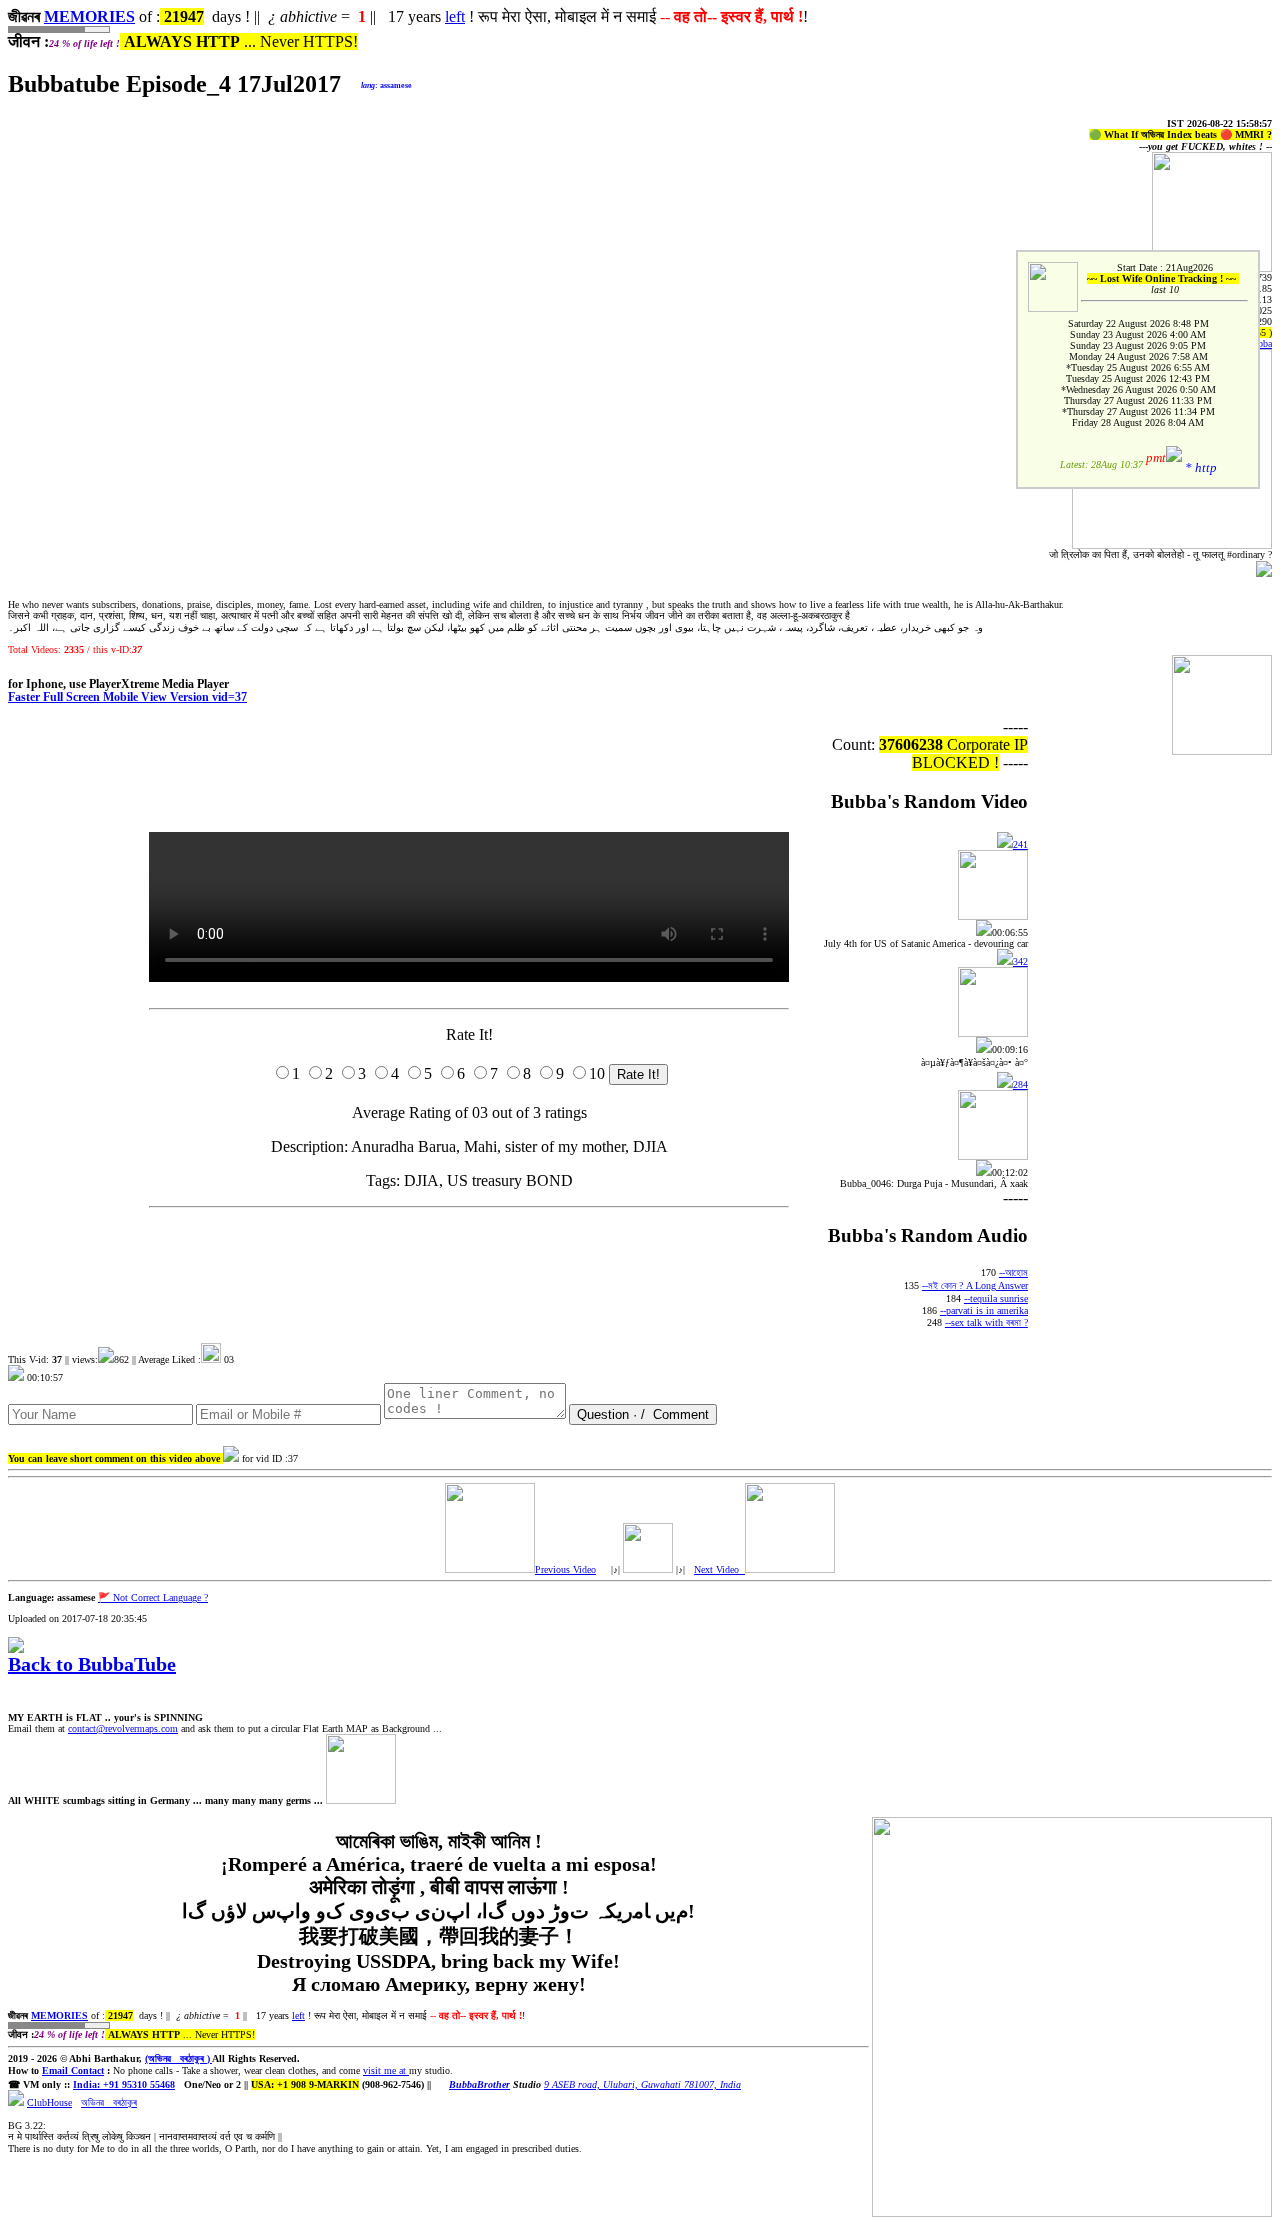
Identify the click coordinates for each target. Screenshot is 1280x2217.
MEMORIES (89, 16)
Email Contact (73, 2070)
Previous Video (565, 1569)
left (455, 16)
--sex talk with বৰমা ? (986, 1322)
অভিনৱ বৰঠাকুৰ (109, 2102)
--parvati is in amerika (984, 1310)
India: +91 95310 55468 (124, 2084)
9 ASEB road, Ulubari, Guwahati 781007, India (642, 2084)
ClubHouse (49, 2102)
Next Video (719, 1569)
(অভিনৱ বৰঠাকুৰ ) (178, 2058)
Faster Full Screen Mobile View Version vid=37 (127, 697)
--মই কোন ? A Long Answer (975, 1285)
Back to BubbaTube (92, 1664)
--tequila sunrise (996, 1298)
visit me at (386, 2070)
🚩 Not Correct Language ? (153, 1597)
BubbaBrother (479, 2084)
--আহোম (1013, 1272)
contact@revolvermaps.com (123, 1728)
